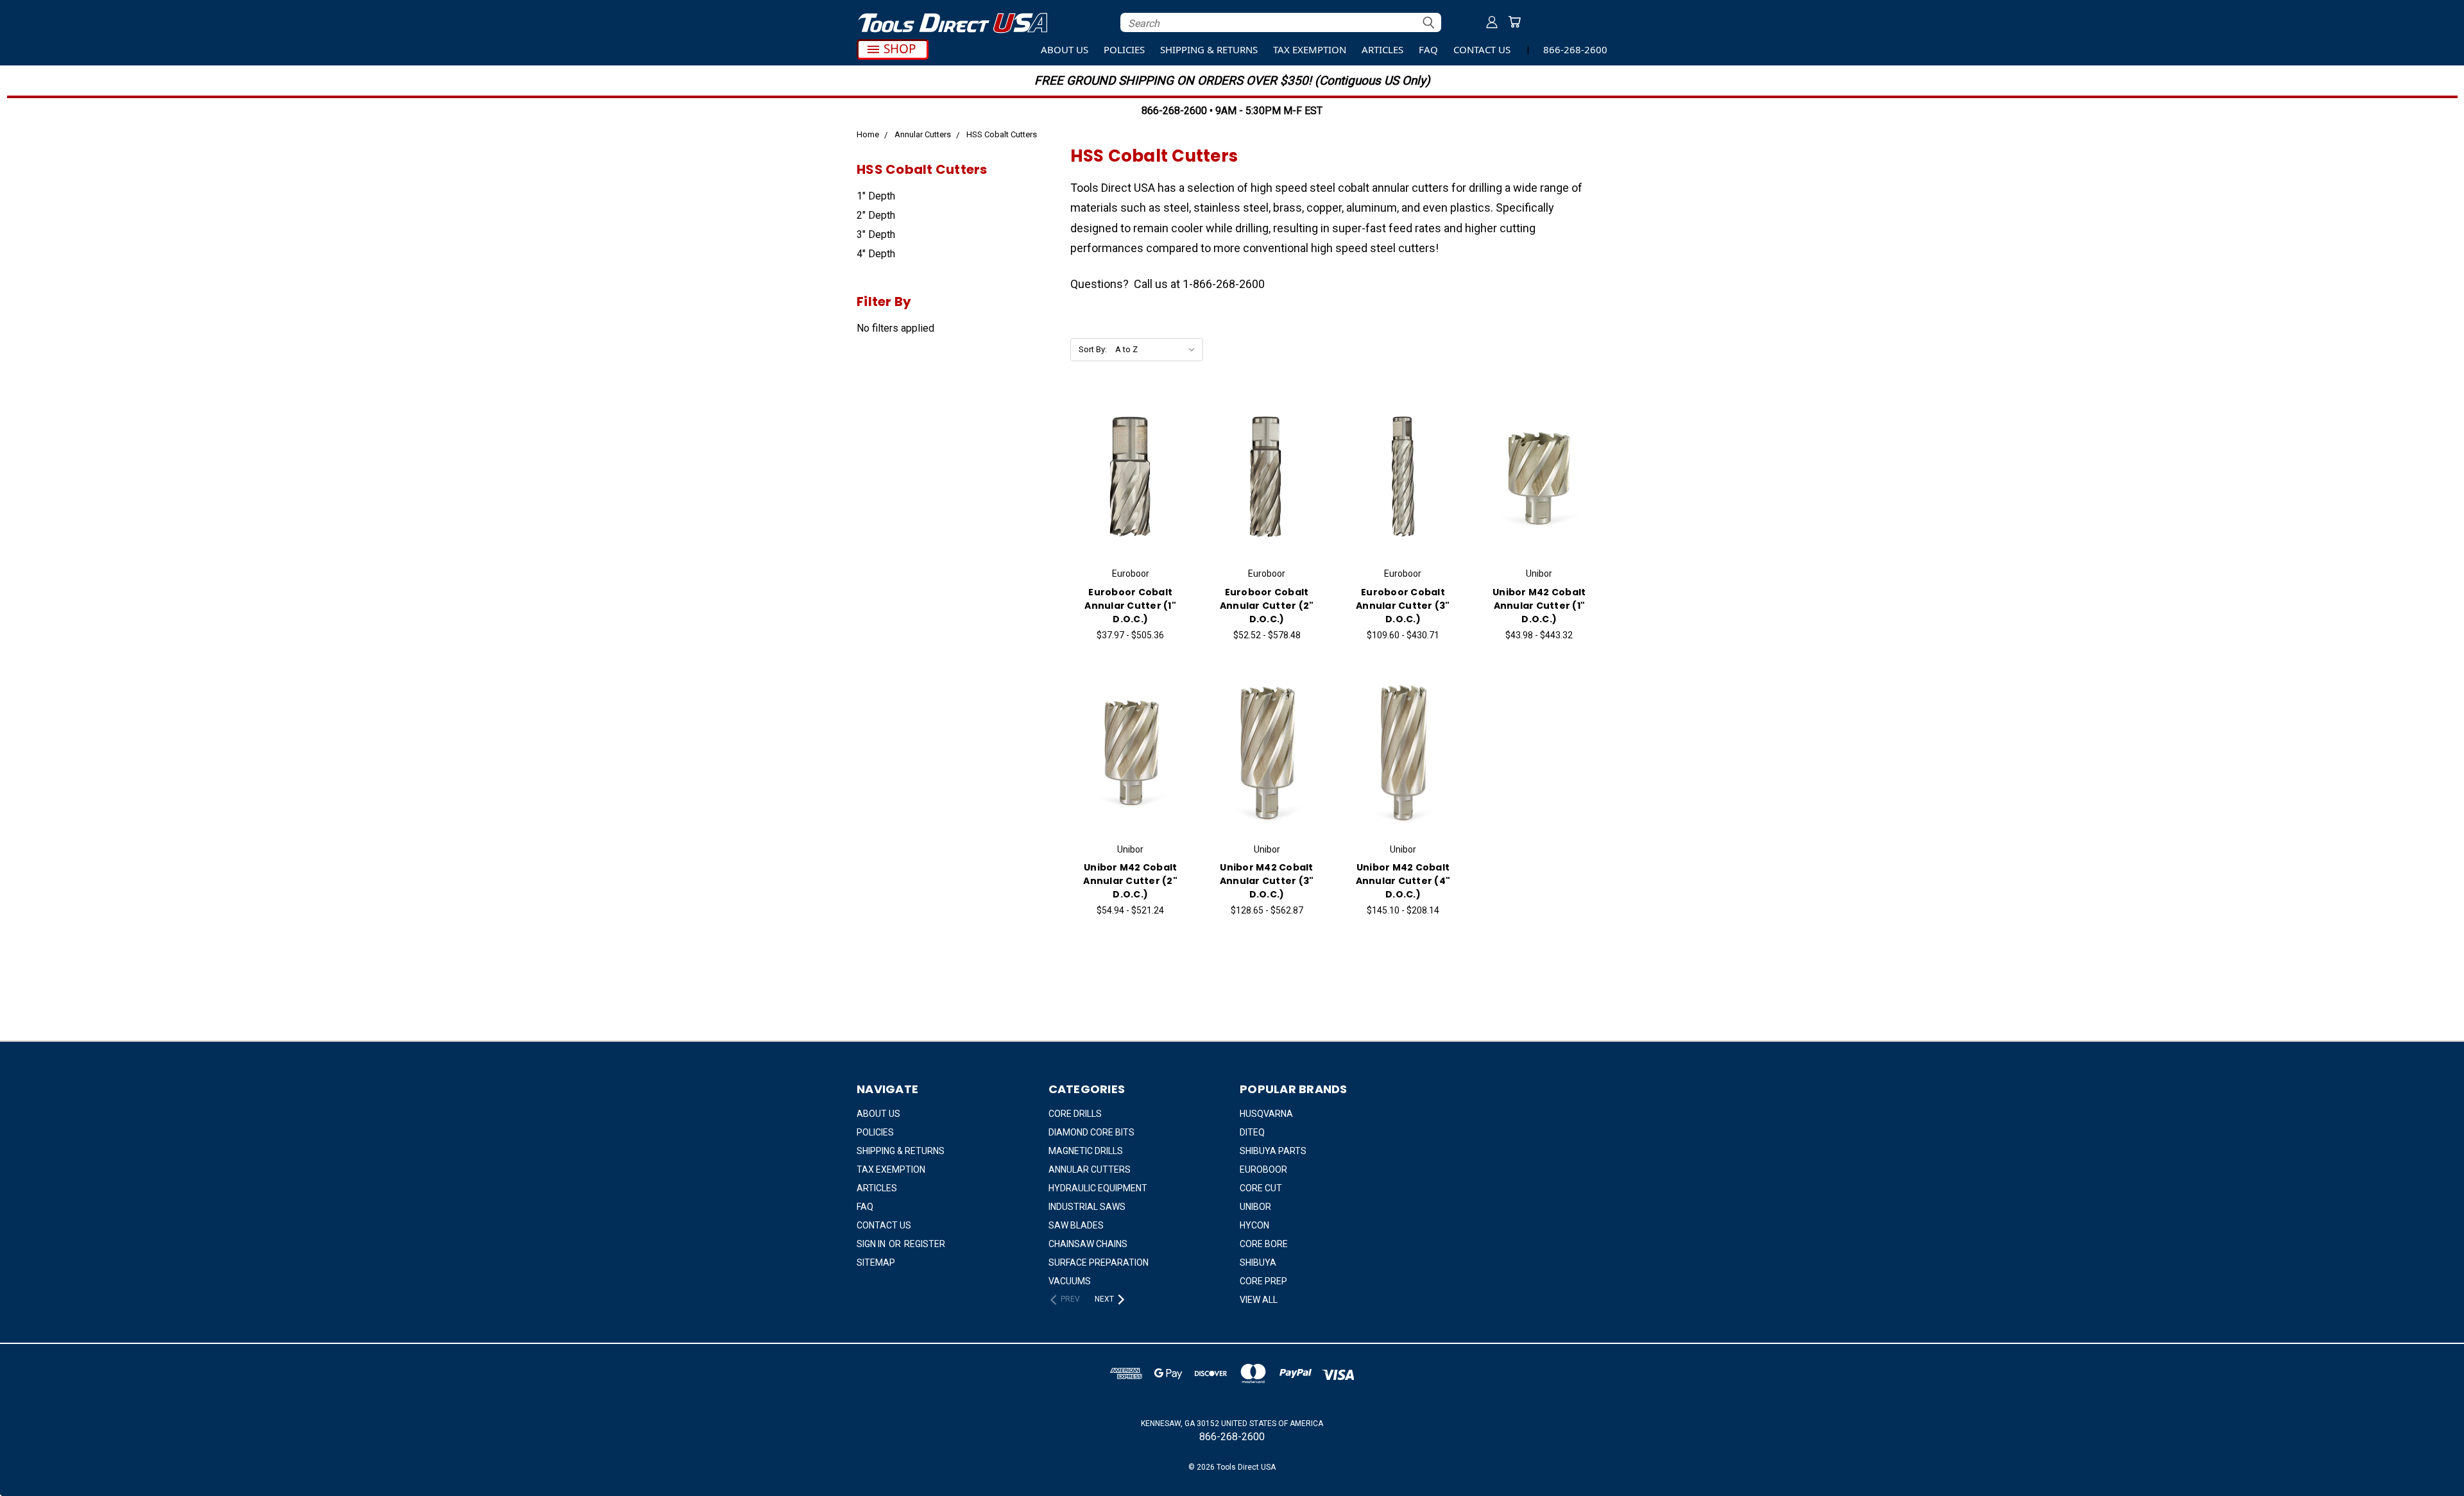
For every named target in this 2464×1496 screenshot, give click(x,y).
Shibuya (1258, 1262)
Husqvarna (1266, 1114)
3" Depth (876, 234)
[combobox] (1281, 22)
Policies (1124, 49)
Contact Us (1482, 49)
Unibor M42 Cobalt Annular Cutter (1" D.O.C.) (1539, 606)
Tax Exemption (1310, 49)
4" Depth (876, 254)
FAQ (1428, 49)
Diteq (1252, 1132)
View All (1259, 1300)
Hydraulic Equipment (1098, 1188)
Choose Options (1131, 488)
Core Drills (1075, 1114)
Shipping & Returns (1209, 49)
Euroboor (1263, 1169)
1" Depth (876, 196)
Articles (1382, 49)
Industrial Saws (1087, 1207)
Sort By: (1093, 349)
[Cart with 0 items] (1514, 22)
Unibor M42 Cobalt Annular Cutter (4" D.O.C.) (1403, 881)
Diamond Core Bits (1091, 1132)
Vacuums (1070, 1281)
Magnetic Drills (1086, 1151)
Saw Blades (1076, 1225)
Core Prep (1263, 1281)
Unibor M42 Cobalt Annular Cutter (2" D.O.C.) (1130, 881)
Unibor (1255, 1207)
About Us (1065, 49)
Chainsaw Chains (1088, 1244)
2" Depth (876, 215)
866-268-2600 (1575, 49)
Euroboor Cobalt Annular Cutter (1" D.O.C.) (1130, 606)
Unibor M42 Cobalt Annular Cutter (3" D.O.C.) (1267, 881)
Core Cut (1261, 1188)
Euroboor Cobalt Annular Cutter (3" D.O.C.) (1403, 606)
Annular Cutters (1090, 1169)
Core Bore (1264, 1244)
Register (925, 1244)
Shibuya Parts (1273, 1151)
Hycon (1254, 1225)
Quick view (1130, 462)
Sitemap (876, 1262)
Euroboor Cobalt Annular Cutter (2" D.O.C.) (1267, 606)
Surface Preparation (1099, 1262)
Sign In (872, 1244)
